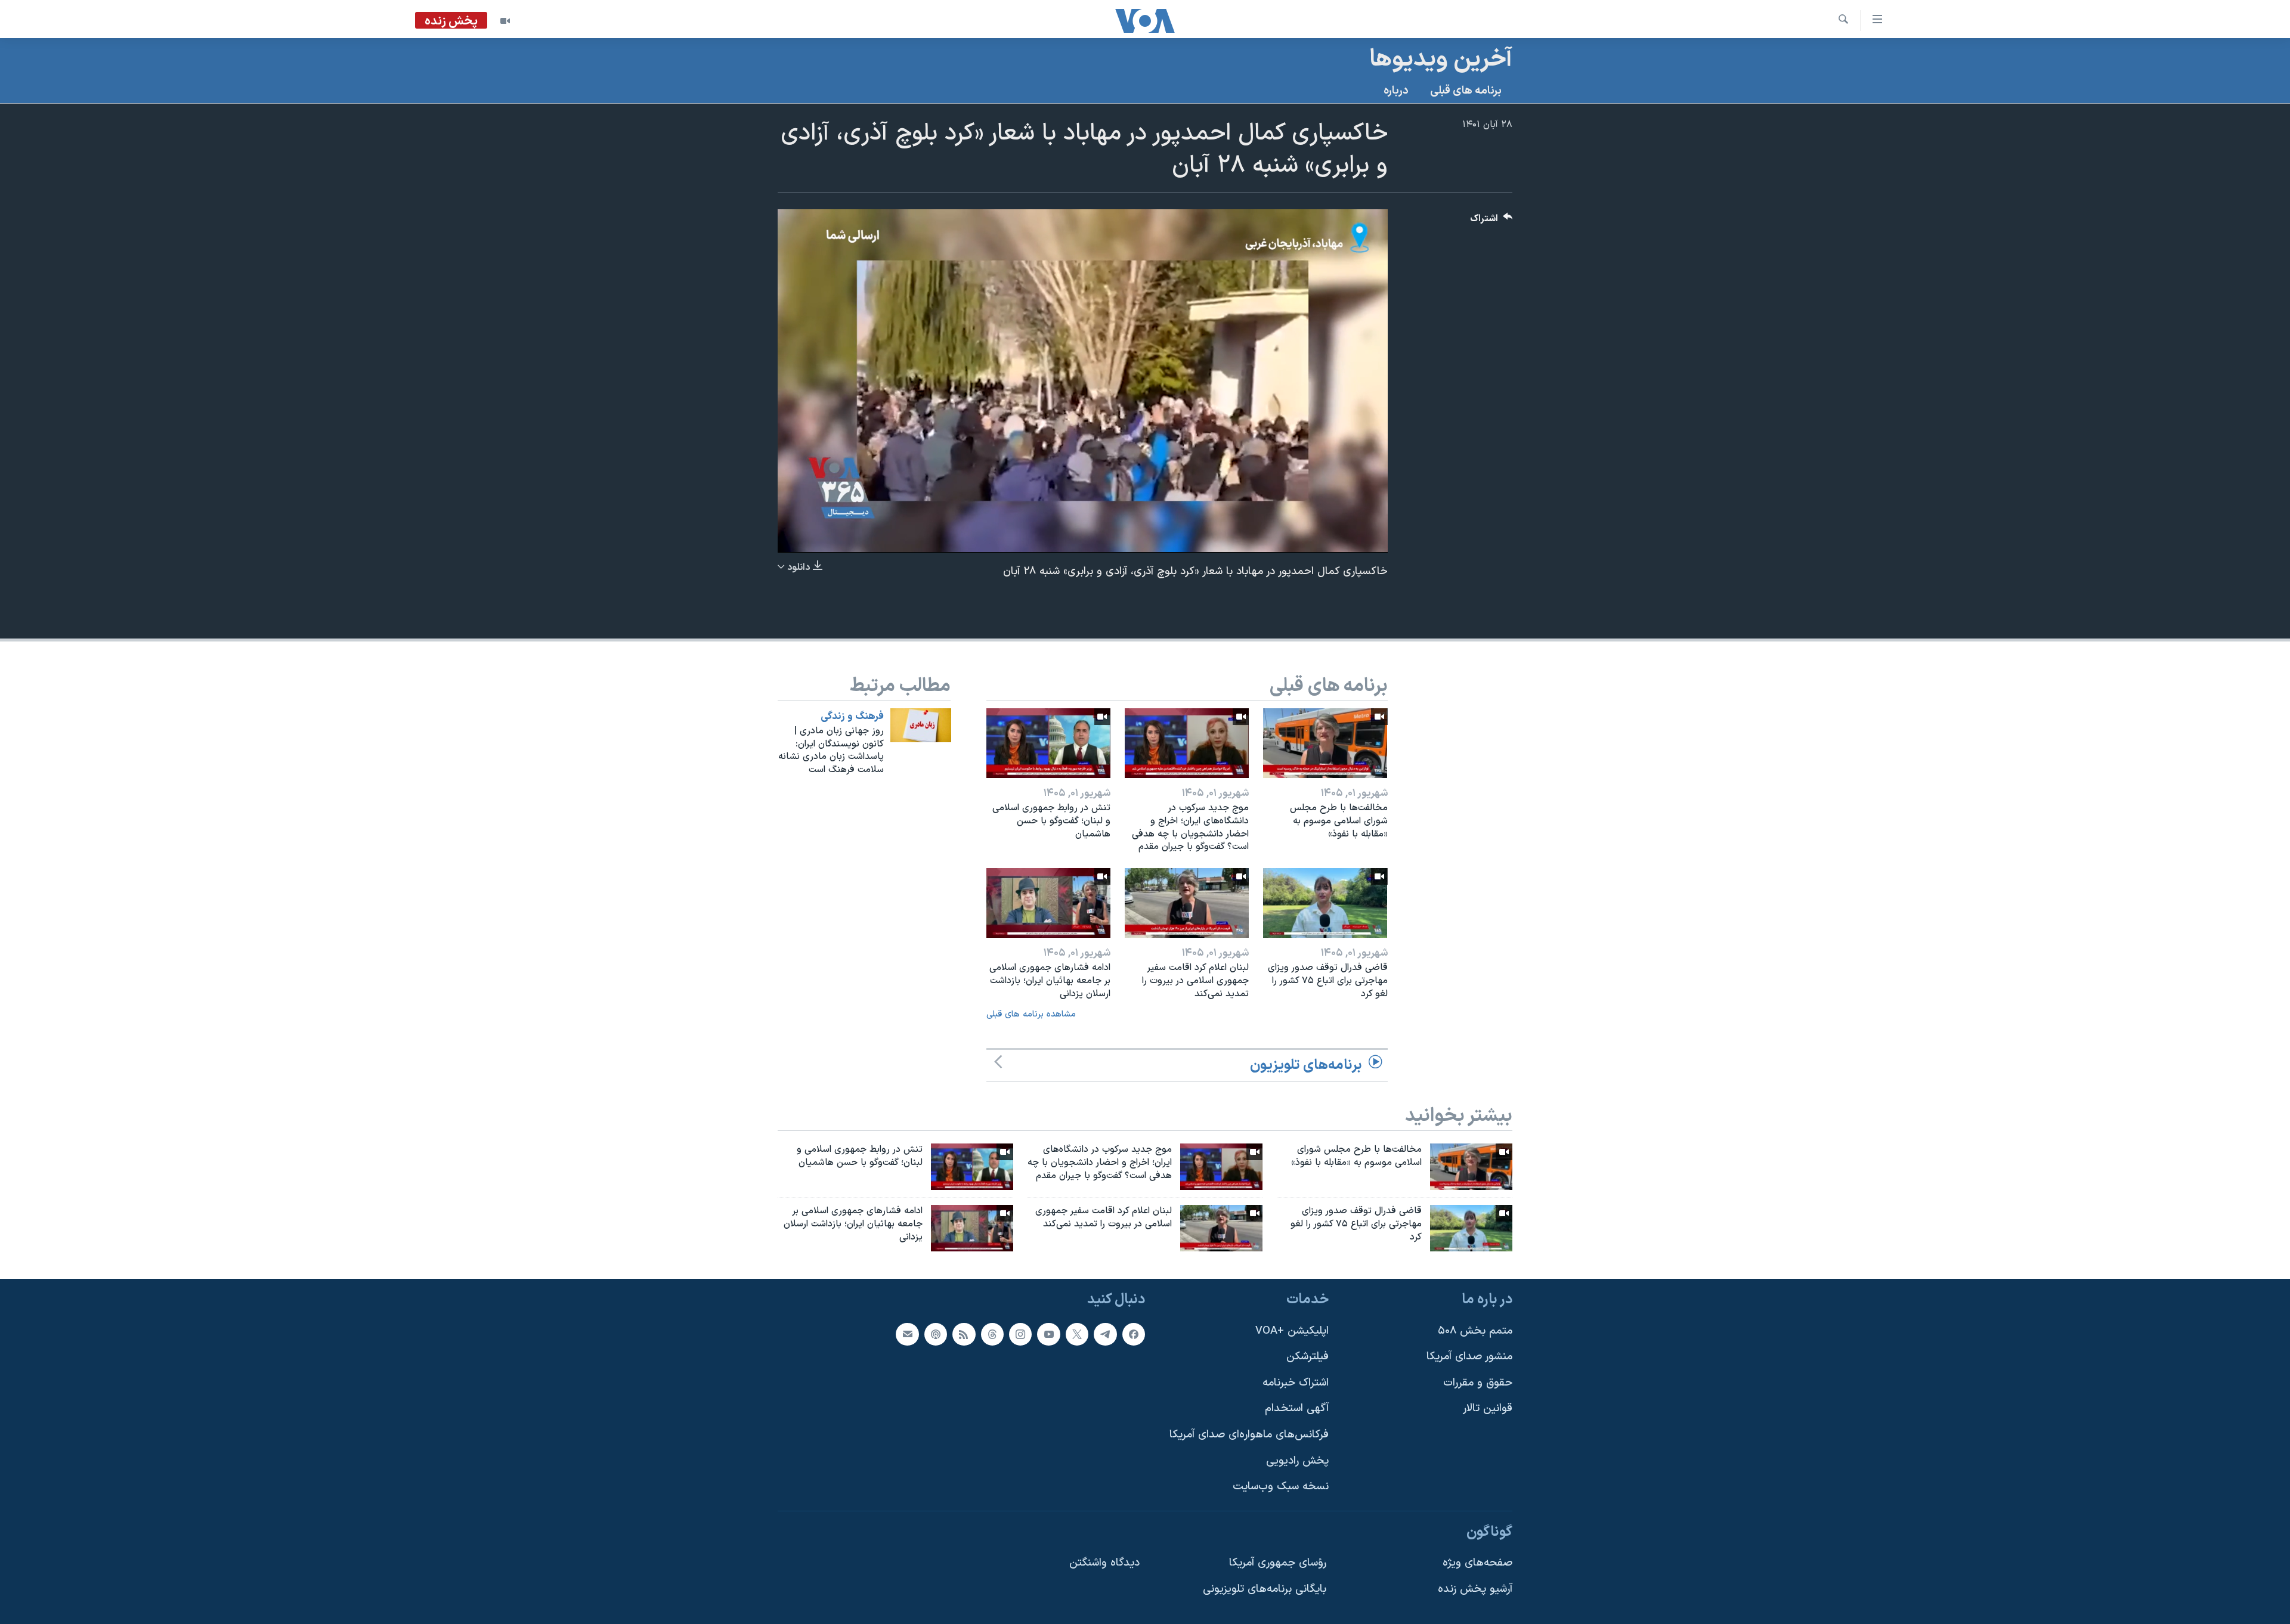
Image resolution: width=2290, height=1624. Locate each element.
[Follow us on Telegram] (1105, 1334)
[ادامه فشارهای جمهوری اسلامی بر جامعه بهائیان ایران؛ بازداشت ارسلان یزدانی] (1048, 903)
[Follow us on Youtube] (1048, 1334)
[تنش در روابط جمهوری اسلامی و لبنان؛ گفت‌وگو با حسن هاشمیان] (1048, 743)
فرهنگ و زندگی (852, 717)
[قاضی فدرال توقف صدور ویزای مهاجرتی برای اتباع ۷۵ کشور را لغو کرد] (1325, 903)
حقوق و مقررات (1478, 1383)
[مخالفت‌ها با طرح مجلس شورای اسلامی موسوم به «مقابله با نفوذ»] (1325, 743)
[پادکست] (936, 1334)
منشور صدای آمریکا (1469, 1357)
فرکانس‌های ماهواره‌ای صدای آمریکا (1249, 1435)
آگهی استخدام (1297, 1408)
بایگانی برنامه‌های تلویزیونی (1265, 1589)
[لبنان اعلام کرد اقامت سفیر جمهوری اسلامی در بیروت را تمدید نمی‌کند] (1187, 903)
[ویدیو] (505, 21)
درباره (1396, 91)
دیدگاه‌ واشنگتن (1104, 1563)
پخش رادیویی (1297, 1460)
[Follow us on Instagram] (1020, 1334)
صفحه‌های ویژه (1477, 1563)
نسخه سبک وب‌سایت (1281, 1487)
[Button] (1491, 221)
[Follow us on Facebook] (1134, 1334)
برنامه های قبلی (1466, 91)
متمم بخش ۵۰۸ (1475, 1330)
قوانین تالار (1488, 1408)
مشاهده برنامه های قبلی (1031, 1014)
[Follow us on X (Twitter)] (1077, 1334)
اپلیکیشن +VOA (1292, 1330)
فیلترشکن (1308, 1357)
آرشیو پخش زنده (1475, 1589)
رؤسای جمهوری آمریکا (1278, 1563)
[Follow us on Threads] (992, 1334)
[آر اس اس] (964, 1334)
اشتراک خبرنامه (1296, 1383)
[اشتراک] (907, 1334)
